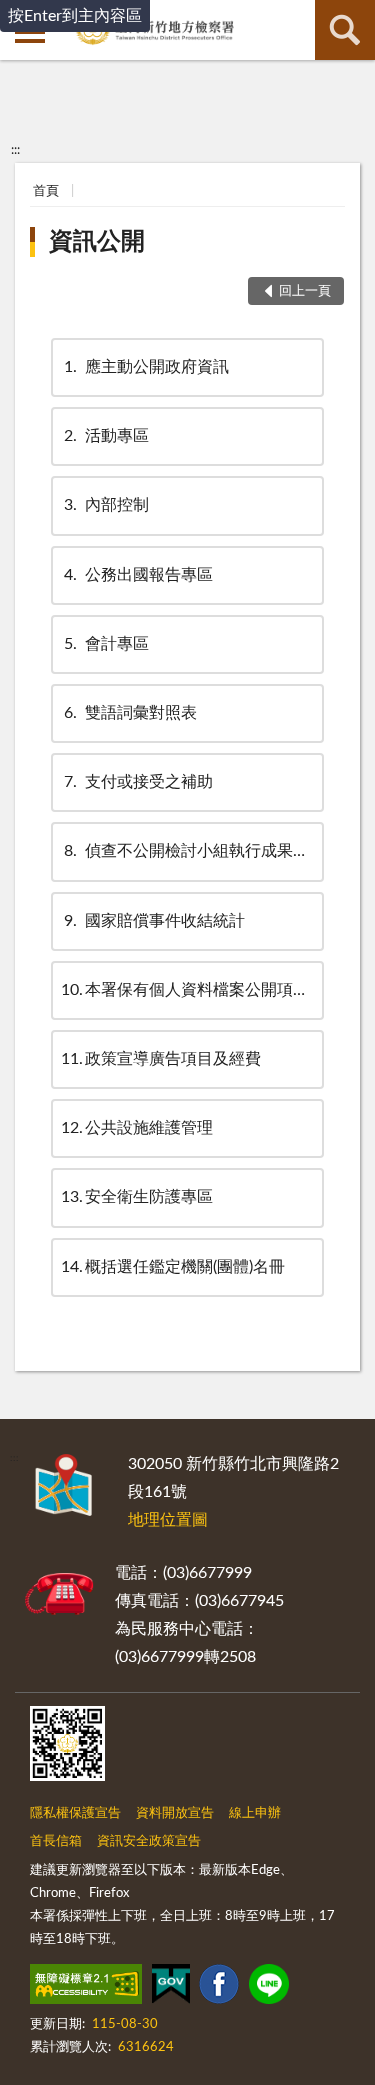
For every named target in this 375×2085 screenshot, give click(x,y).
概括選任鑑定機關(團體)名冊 (173, 1267)
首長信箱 (56, 1841)
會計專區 (106, 644)
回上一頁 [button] (305, 291)
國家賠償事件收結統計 (154, 921)
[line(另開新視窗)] (269, 1988)
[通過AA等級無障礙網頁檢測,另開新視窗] (86, 1988)
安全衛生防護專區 (137, 1197)
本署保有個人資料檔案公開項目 (185, 990)
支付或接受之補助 (138, 782)
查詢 (345, 30)
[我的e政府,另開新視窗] (171, 1988)
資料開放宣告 (175, 1813)
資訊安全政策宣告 (149, 1841)
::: (15, 150)
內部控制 (106, 505)
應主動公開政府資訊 (146, 367)
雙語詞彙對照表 (130, 713)
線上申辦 (255, 1813)
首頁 (46, 191)
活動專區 (106, 436)
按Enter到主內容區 (75, 16)
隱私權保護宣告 (75, 1813)
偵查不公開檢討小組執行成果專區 (194, 851)
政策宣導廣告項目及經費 (161, 1059)
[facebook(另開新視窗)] (219, 1988)
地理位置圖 (168, 1520)
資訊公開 (97, 242)
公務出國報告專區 (138, 575)
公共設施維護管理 (137, 1128)
